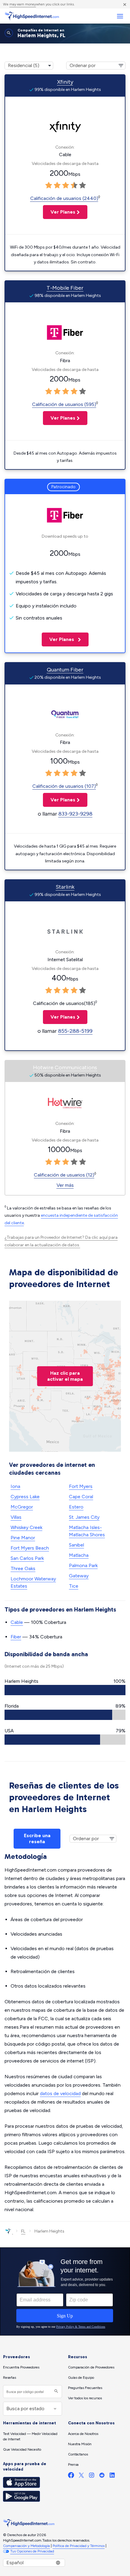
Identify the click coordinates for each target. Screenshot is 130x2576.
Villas (16, 1517)
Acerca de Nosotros (83, 2434)
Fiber (16, 1637)
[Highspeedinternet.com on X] (81, 2476)
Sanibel (76, 1545)
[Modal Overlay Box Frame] (65, 2291)
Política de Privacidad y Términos (79, 2546)
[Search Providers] (55, 2392)
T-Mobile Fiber (65, 288)
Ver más (65, 1185)
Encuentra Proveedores (21, 2367)
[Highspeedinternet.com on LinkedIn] (112, 2476)
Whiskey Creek (26, 1527)
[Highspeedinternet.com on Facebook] (71, 2476)
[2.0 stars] (57, 185)
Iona (15, 1486)
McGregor (22, 1507)
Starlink (65, 887)
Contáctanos (78, 2454)
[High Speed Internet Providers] (32, 16)
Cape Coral (81, 1497)
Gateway (79, 1576)
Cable (17, 1622)
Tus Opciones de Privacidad (32, 2551)
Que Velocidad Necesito (22, 2449)
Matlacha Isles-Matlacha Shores (87, 1531)
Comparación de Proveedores (91, 2367)
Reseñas (10, 2378)
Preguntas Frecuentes (85, 2388)
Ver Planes (59, 212)
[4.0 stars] (74, 185)
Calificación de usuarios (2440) (64, 198)
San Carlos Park (27, 1558)
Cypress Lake (25, 1497)
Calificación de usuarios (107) (64, 786)
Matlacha (79, 1555)
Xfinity (65, 82)
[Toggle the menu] (120, 16)
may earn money (23, 4)
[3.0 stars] (66, 185)
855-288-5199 (75, 1031)
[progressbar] (65, 1690)
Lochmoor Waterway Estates (33, 1582)
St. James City (84, 1517)
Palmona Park (83, 1565)
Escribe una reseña (37, 1839)
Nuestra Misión (80, 2444)
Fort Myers (81, 1486)
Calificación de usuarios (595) (64, 404)
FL (23, 2231)
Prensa (73, 2465)
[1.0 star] (49, 185)
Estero (76, 1507)
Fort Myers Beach (30, 1548)
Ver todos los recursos (85, 2398)
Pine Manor (23, 1538)
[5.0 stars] (83, 185)
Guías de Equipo (81, 2378)
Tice (74, 1586)
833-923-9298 (75, 814)
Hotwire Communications (65, 1067)
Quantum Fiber (65, 670)
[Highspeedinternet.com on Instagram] (92, 2476)
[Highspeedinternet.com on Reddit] (102, 2476)
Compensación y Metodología (26, 2546)
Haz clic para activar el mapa (65, 1376)
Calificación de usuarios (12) (64, 1175)
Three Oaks (23, 1568)
